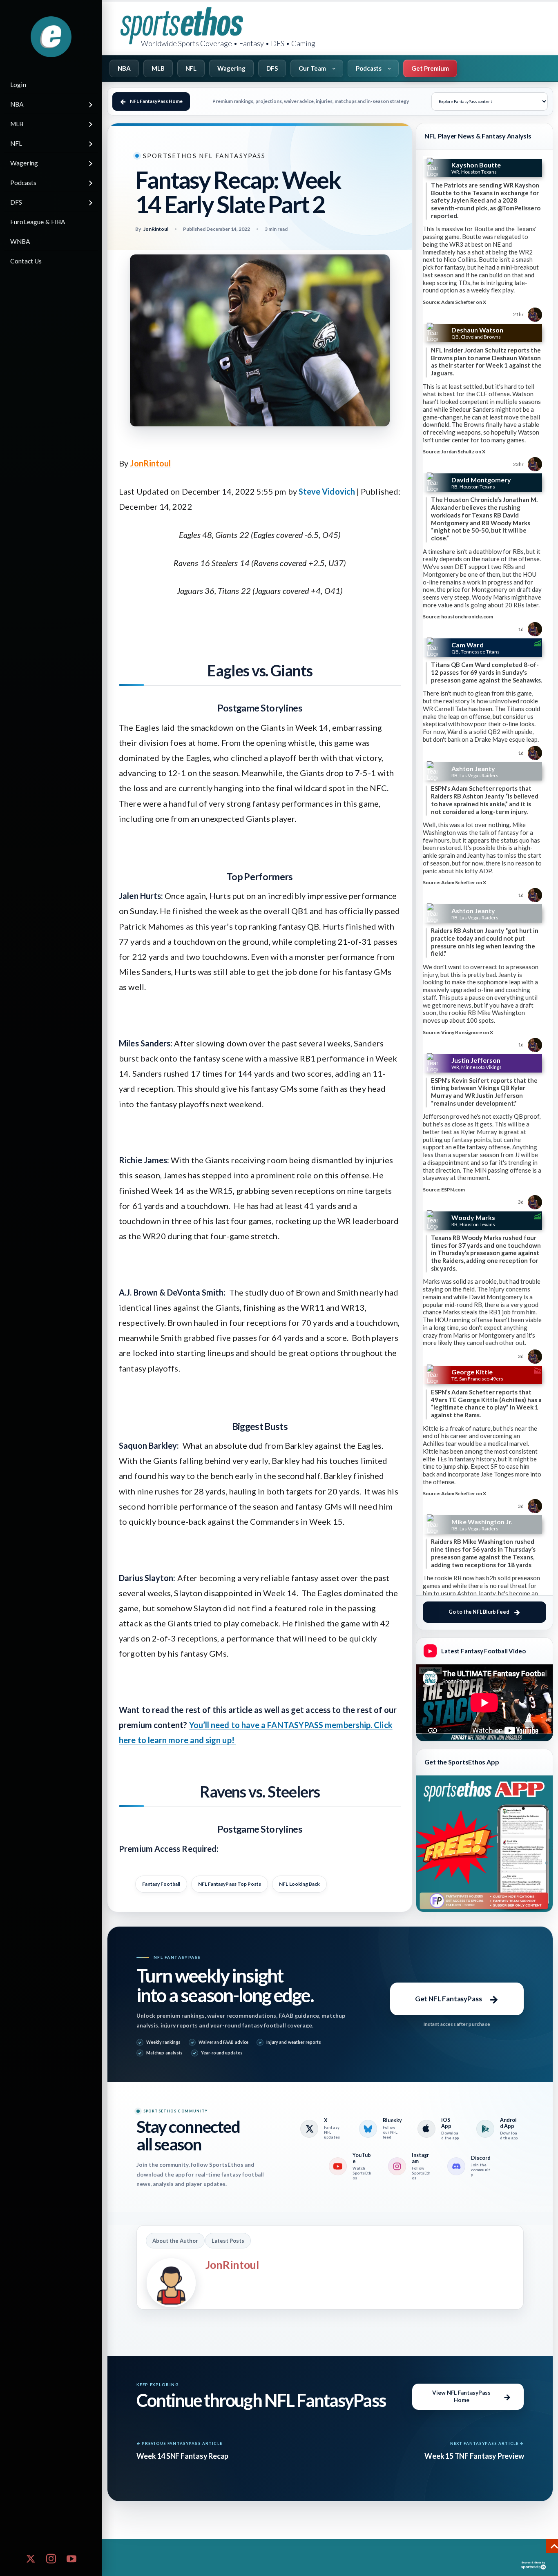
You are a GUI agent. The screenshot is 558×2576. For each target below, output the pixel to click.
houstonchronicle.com (467, 617)
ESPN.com (453, 1190)
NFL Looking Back (299, 1884)
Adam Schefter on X (464, 302)
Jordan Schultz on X (463, 452)
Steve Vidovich (327, 491)
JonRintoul (150, 463)
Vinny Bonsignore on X (467, 1032)
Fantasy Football (161, 1884)
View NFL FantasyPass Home (461, 2396)
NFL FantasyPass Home (156, 101)
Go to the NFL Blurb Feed (479, 1612)
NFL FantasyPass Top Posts (230, 1884)
